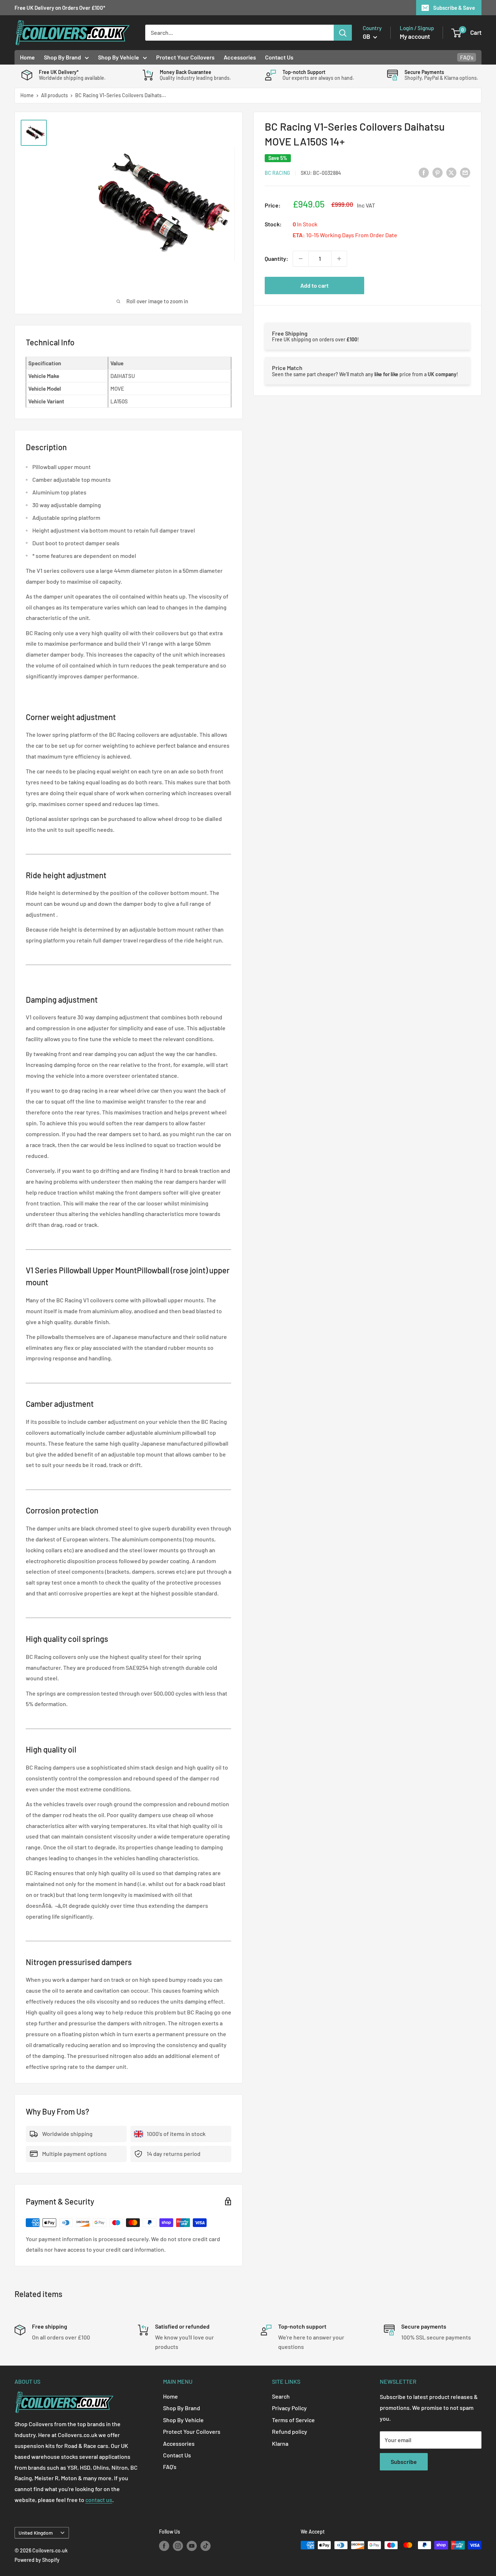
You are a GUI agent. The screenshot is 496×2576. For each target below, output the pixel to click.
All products (54, 95)
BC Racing (277, 173)
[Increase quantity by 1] (339, 259)
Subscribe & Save (454, 8)
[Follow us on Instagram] (178, 2546)
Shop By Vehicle (119, 57)
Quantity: (277, 258)
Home (27, 57)
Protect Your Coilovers (185, 57)
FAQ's (467, 57)
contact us (99, 2500)
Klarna (280, 2443)
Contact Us (279, 57)
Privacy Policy (289, 2408)
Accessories (240, 57)
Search (281, 2396)
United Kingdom (36, 2533)
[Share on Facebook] (424, 172)
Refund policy (290, 2431)
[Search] (343, 33)
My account (415, 36)
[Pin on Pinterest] (438, 172)
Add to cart (314, 285)
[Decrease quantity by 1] (301, 259)
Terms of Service (293, 2420)
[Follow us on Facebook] (164, 2546)
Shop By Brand (62, 57)
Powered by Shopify (37, 2560)
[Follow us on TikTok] (206, 2546)
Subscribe (404, 2462)
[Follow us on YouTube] (192, 2546)
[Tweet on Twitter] (451, 172)
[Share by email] (465, 172)
